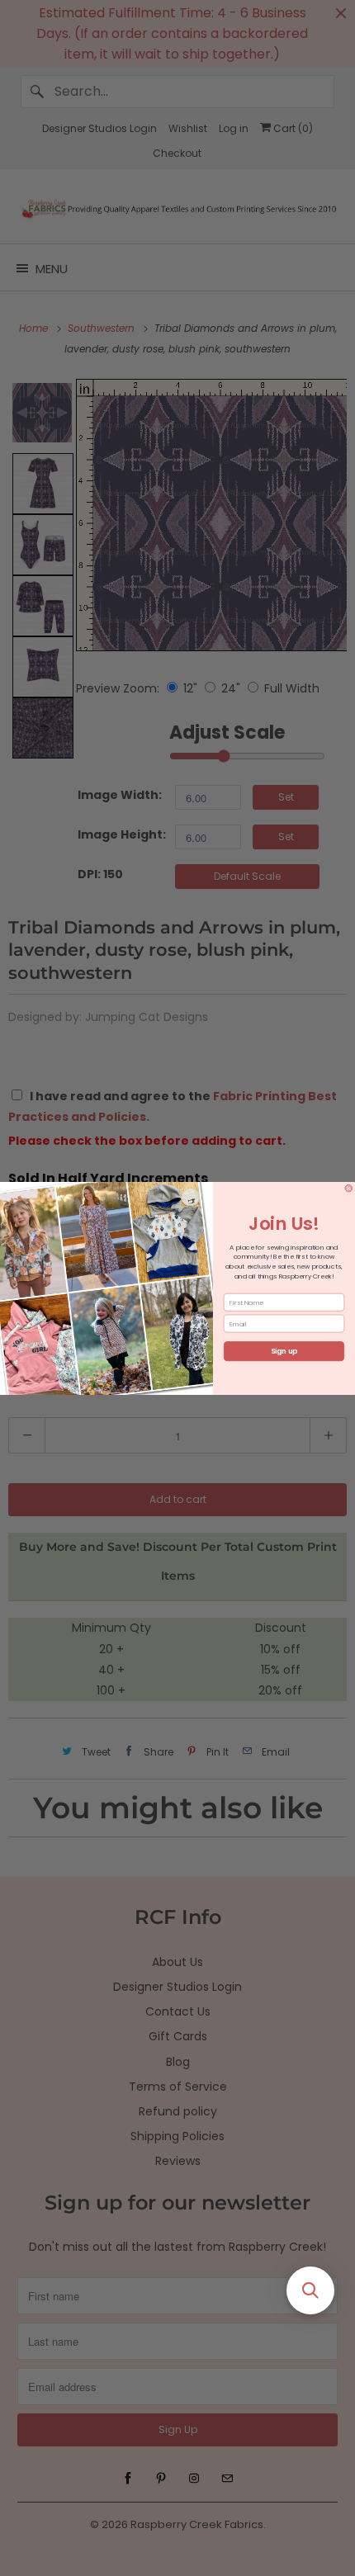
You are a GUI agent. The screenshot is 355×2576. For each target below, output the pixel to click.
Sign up (284, 1351)
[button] (310, 2290)
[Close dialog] (349, 1188)
